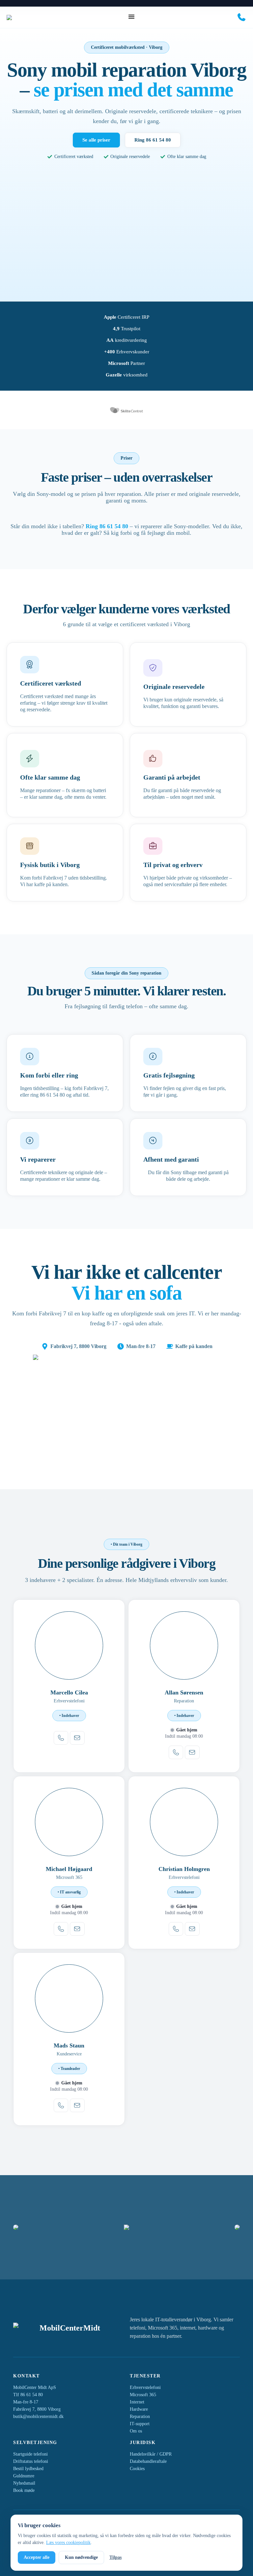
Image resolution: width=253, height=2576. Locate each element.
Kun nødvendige (81, 2557)
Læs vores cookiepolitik (68, 2543)
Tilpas (115, 2557)
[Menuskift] (131, 16)
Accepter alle (37, 2557)
